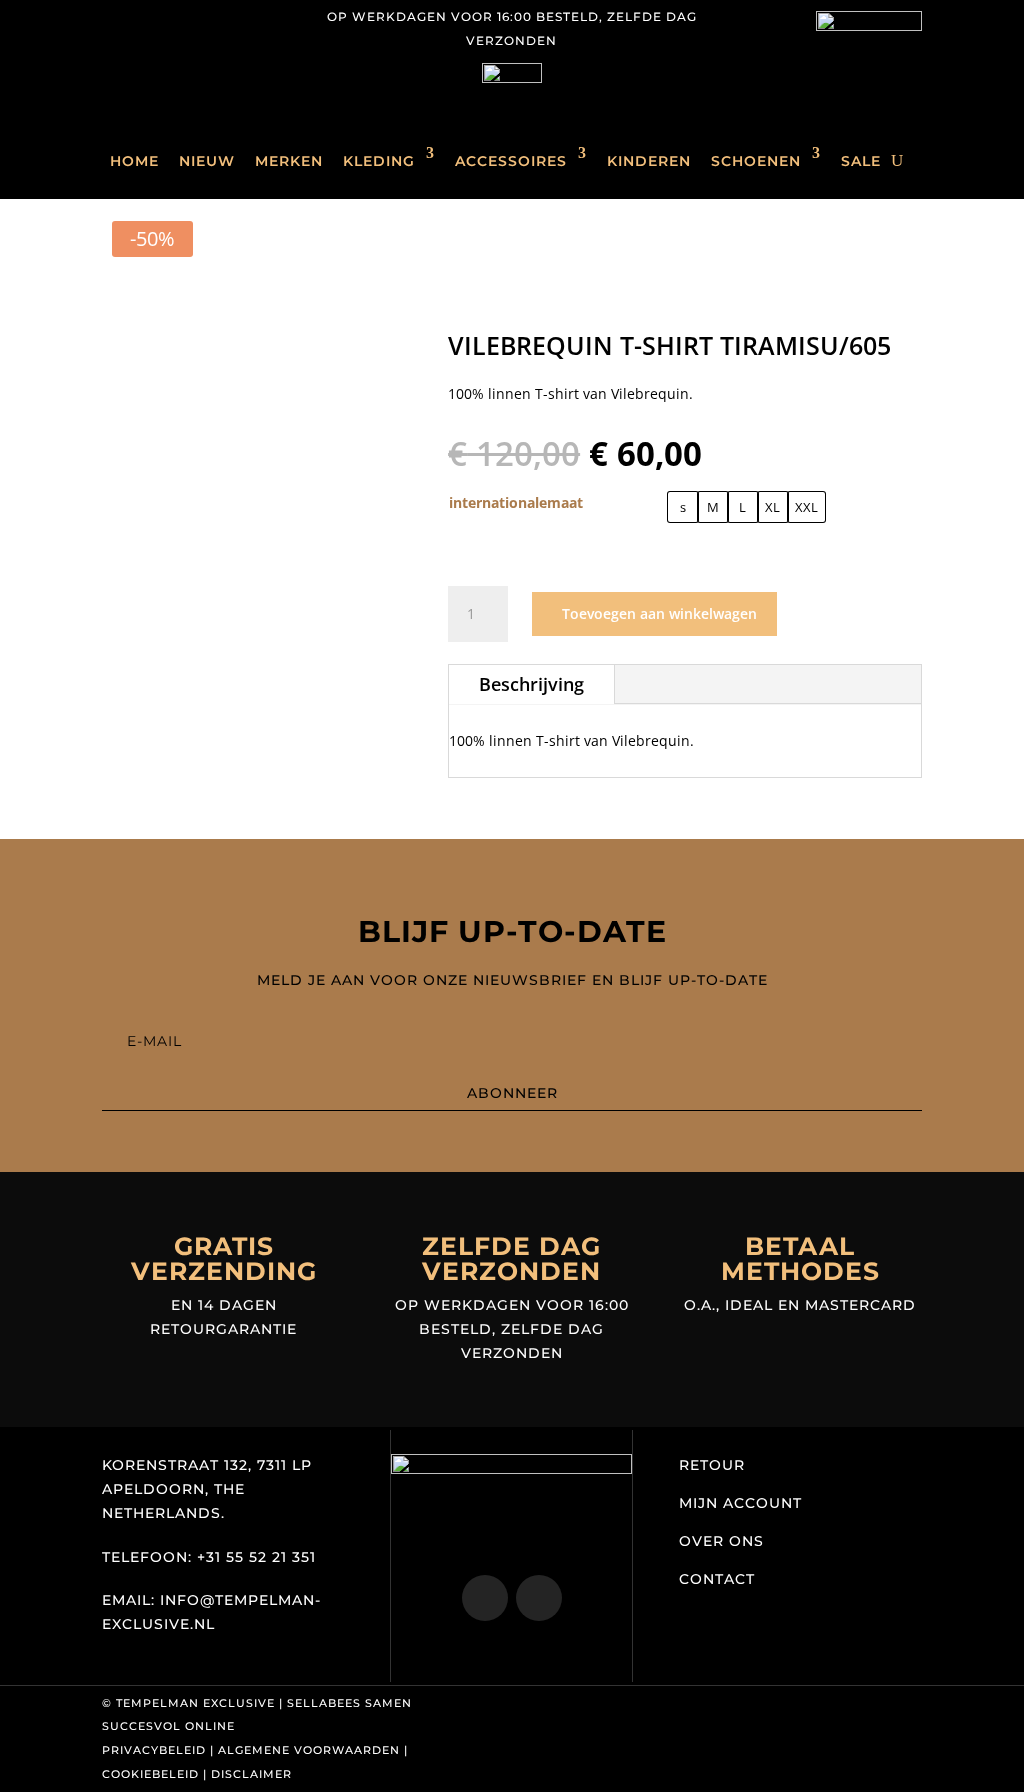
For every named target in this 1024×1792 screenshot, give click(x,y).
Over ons (721, 1541)
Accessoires (511, 161)
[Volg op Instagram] (118, 16)
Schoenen (756, 161)
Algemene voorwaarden (309, 1750)
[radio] (683, 507)
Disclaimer (251, 1774)
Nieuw (207, 161)
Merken (289, 161)
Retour (712, 1465)
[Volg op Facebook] (158, 16)
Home (134, 161)
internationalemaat (516, 502)
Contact (717, 1579)
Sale (861, 161)
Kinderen (649, 161)
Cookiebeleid (150, 1774)
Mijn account (740, 1503)
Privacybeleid (154, 1750)
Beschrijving (531, 684)
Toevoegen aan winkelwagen (659, 613)
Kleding (379, 161)
